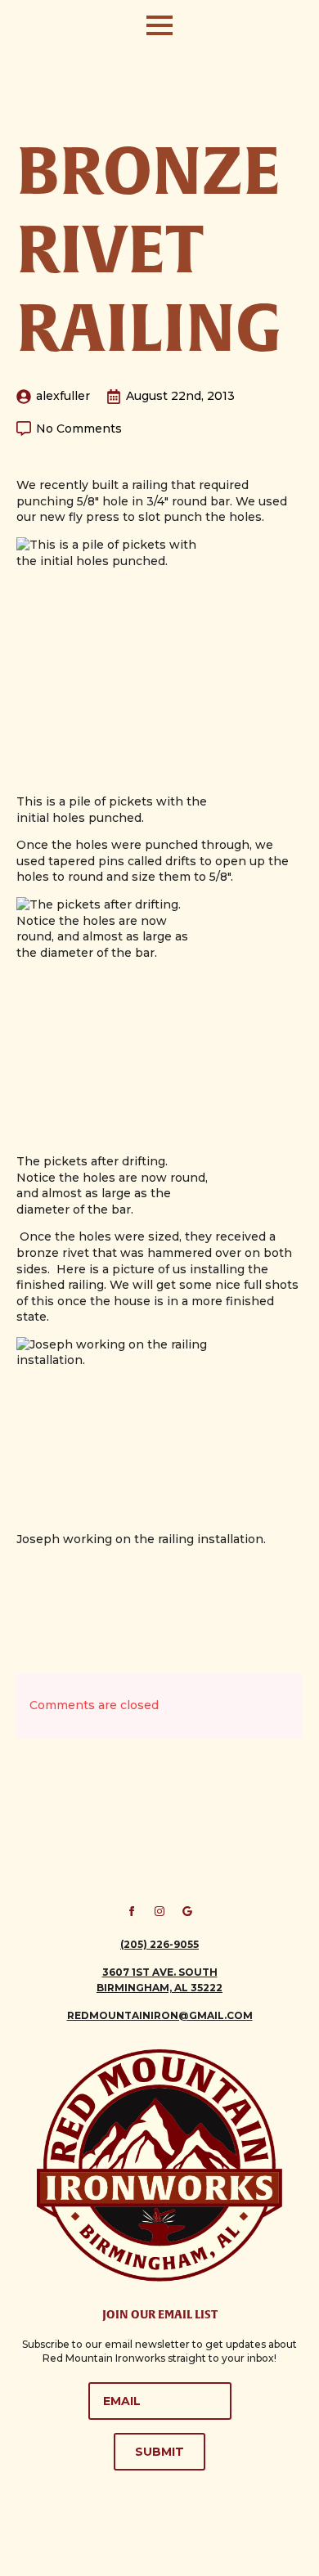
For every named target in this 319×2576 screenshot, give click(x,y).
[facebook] (132, 1911)
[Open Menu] (159, 25)
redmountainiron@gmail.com (160, 2015)
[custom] (187, 1911)
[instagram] (159, 1911)
